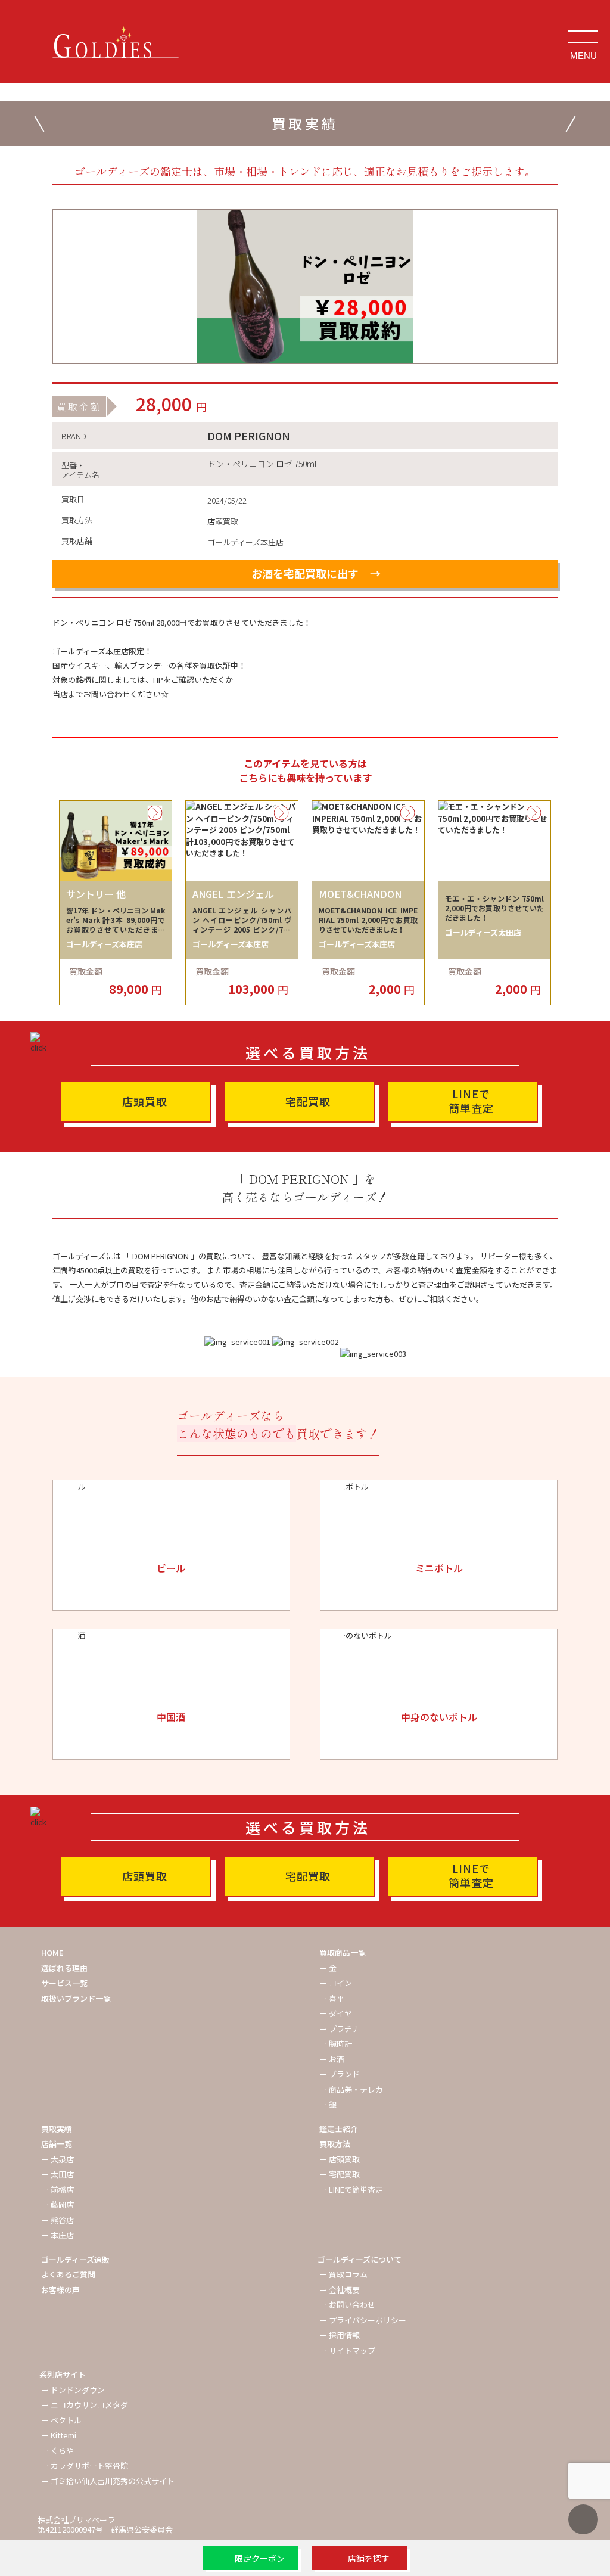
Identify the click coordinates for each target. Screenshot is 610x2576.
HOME (52, 1952)
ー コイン (336, 1983)
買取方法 (335, 2144)
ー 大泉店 (57, 2159)
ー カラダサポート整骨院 (85, 2465)
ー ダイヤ (336, 2013)
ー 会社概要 (340, 2290)
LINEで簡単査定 (471, 1101)
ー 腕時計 (336, 2044)
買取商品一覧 (343, 1952)
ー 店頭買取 (340, 2159)
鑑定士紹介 (339, 2129)
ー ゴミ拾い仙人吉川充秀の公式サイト (108, 2481)
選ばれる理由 (64, 1968)
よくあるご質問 (68, 2274)
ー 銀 (328, 2104)
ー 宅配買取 (340, 2174)
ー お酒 (332, 2059)
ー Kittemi (59, 2435)
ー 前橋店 (57, 2190)
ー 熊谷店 (57, 2220)
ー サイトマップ (347, 2350)
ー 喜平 (332, 1998)
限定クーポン (260, 2558)
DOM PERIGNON (249, 436)
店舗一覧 (57, 2144)
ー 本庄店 (57, 2235)
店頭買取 (145, 1101)
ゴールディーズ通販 (75, 2259)
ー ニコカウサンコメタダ (85, 2405)
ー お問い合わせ (347, 2305)
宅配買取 (308, 1101)
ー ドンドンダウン (73, 2390)
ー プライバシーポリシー (363, 2320)
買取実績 (57, 2129)
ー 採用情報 (340, 2335)
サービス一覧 (64, 1983)
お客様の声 (60, 2290)
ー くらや (57, 2451)
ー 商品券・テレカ (351, 2089)
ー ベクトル (61, 2420)
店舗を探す (369, 2558)
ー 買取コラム (343, 2274)
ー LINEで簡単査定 (351, 2190)
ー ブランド (340, 2074)
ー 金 (328, 1968)
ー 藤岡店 (57, 2204)
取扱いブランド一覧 (76, 1998)
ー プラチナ (340, 2029)
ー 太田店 (57, 2174)
